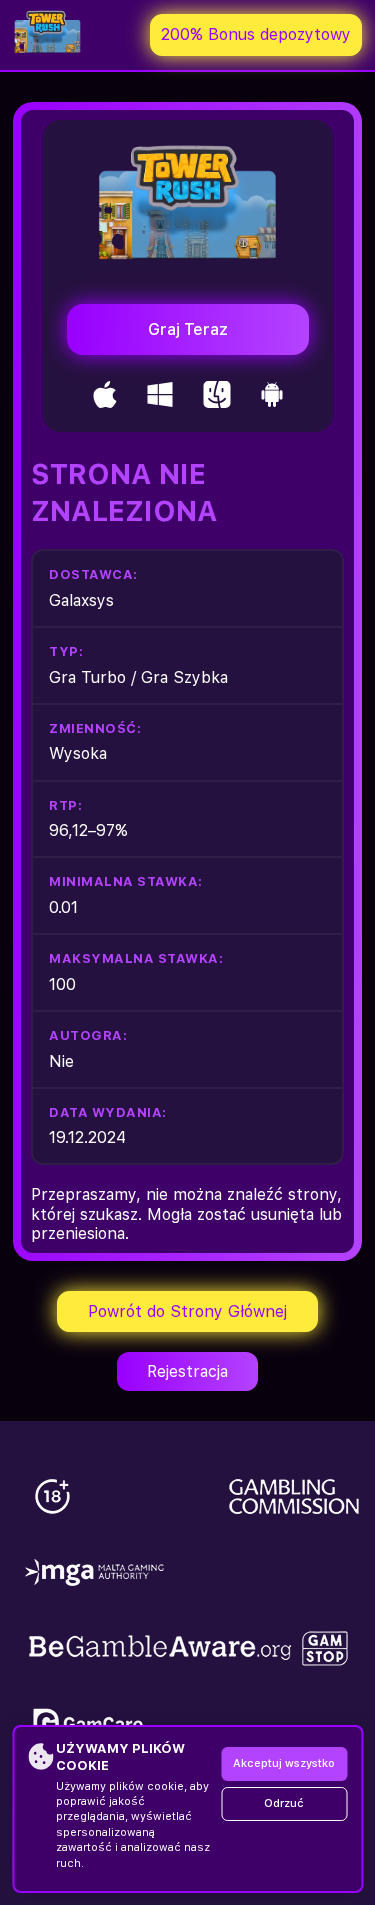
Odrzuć (284, 1803)
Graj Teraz (188, 329)
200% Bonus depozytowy (256, 34)
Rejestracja (187, 1371)
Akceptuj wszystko (284, 1763)
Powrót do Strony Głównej (187, 1311)
